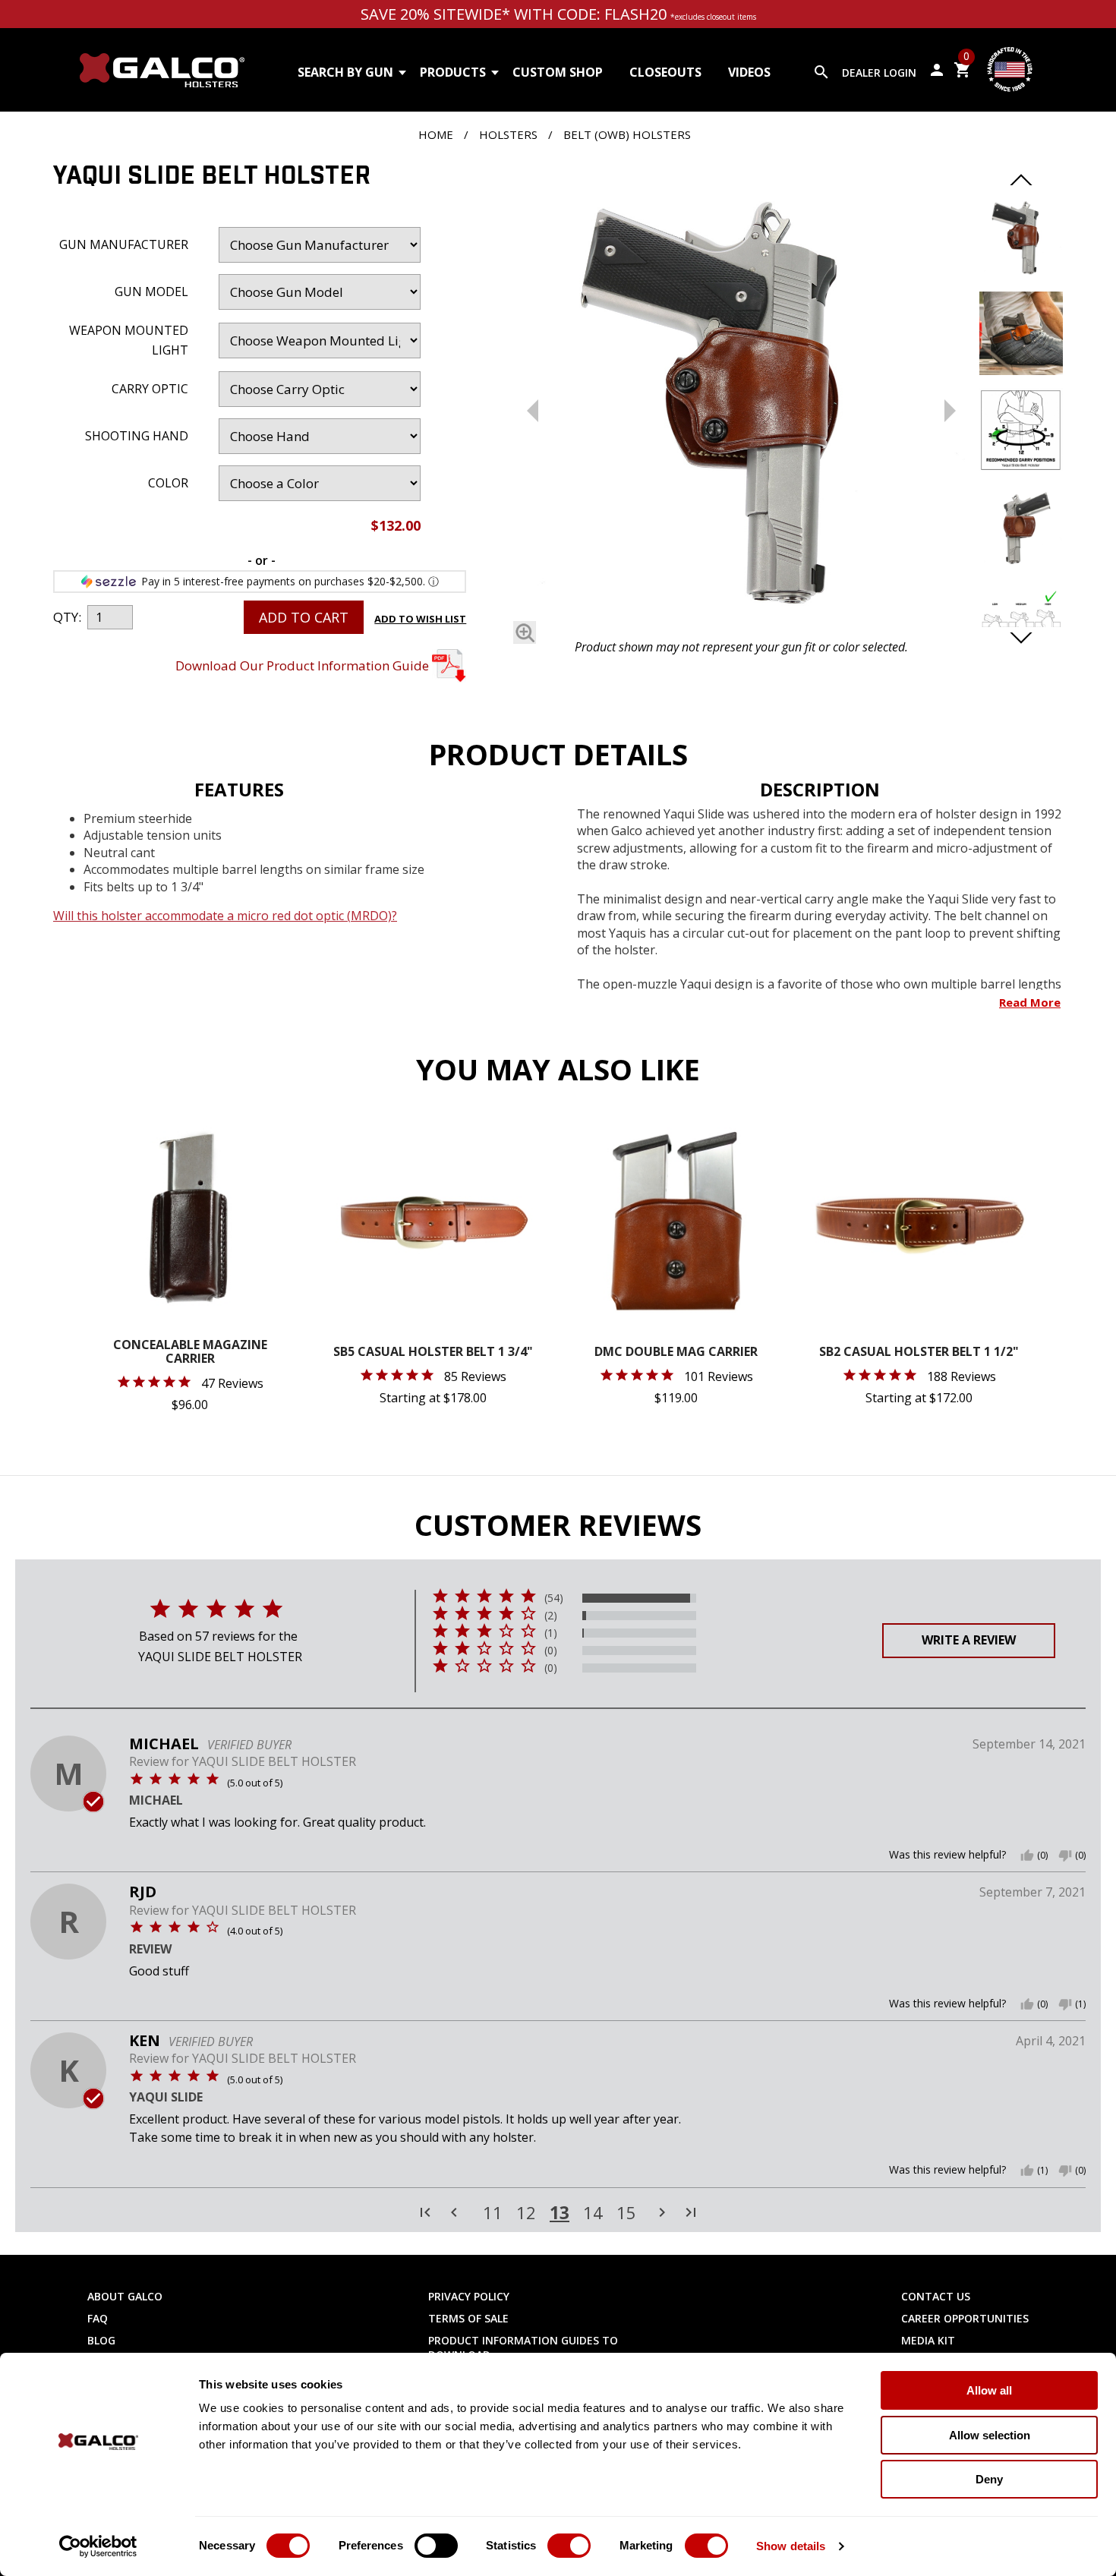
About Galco (125, 2296)
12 (526, 2213)
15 (626, 2213)
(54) (554, 1598)
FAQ (98, 2318)
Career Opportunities (965, 2318)
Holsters (508, 134)
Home (436, 134)
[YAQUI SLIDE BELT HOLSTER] (741, 397)
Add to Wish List (420, 619)
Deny (989, 2479)
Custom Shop (558, 72)
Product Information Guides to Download (523, 2347)
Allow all (989, 2390)
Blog (101, 2340)
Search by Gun (345, 72)
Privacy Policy (469, 2296)
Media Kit (928, 2340)
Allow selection (990, 2435)
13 (560, 2212)
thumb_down (1065, 1856)
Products (453, 72)
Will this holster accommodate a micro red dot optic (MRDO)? (225, 916)
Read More (1030, 1002)
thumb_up (1027, 1856)
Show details (791, 2546)
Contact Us (936, 2296)
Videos (749, 72)
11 (493, 2213)
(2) (551, 1616)
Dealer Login (879, 73)
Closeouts (665, 72)
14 (593, 2213)
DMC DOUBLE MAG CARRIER (676, 1353)
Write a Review (969, 1640)
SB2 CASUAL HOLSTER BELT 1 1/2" (919, 1353)
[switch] (436, 2546)
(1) (551, 1633)
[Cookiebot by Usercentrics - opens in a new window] (98, 2546)
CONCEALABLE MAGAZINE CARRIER (190, 1353)
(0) (551, 1651)
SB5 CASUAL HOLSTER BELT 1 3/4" (433, 1353)
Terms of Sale (468, 2318)
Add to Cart (304, 617)
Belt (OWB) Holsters (627, 134)
